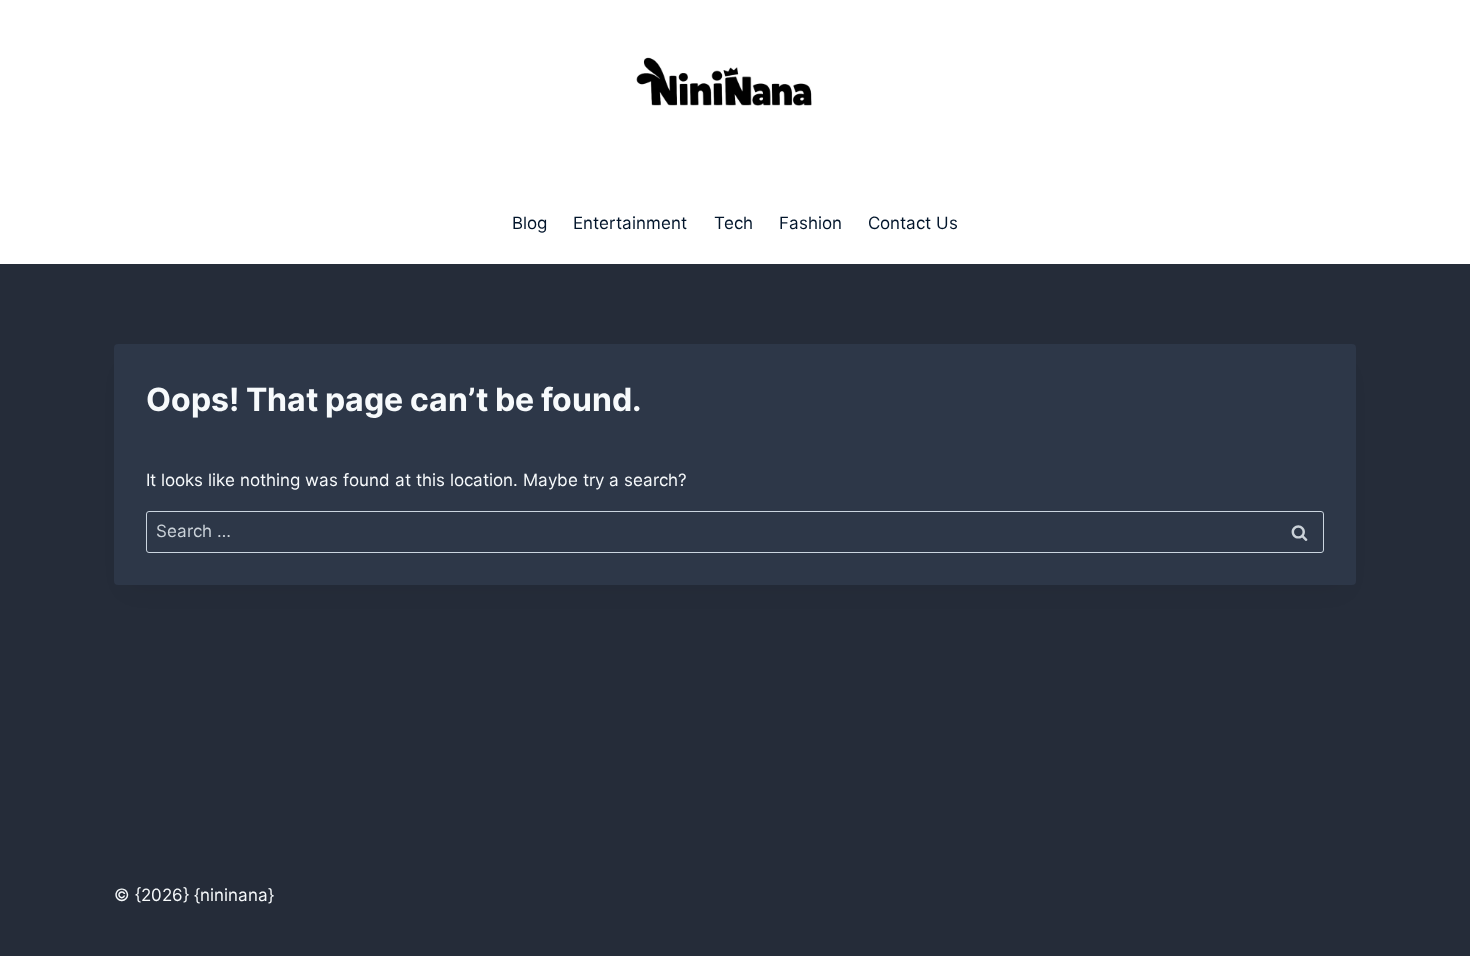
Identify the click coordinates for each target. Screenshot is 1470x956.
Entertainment (630, 223)
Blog (529, 223)
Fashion (810, 223)
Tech (733, 223)
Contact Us (913, 223)
